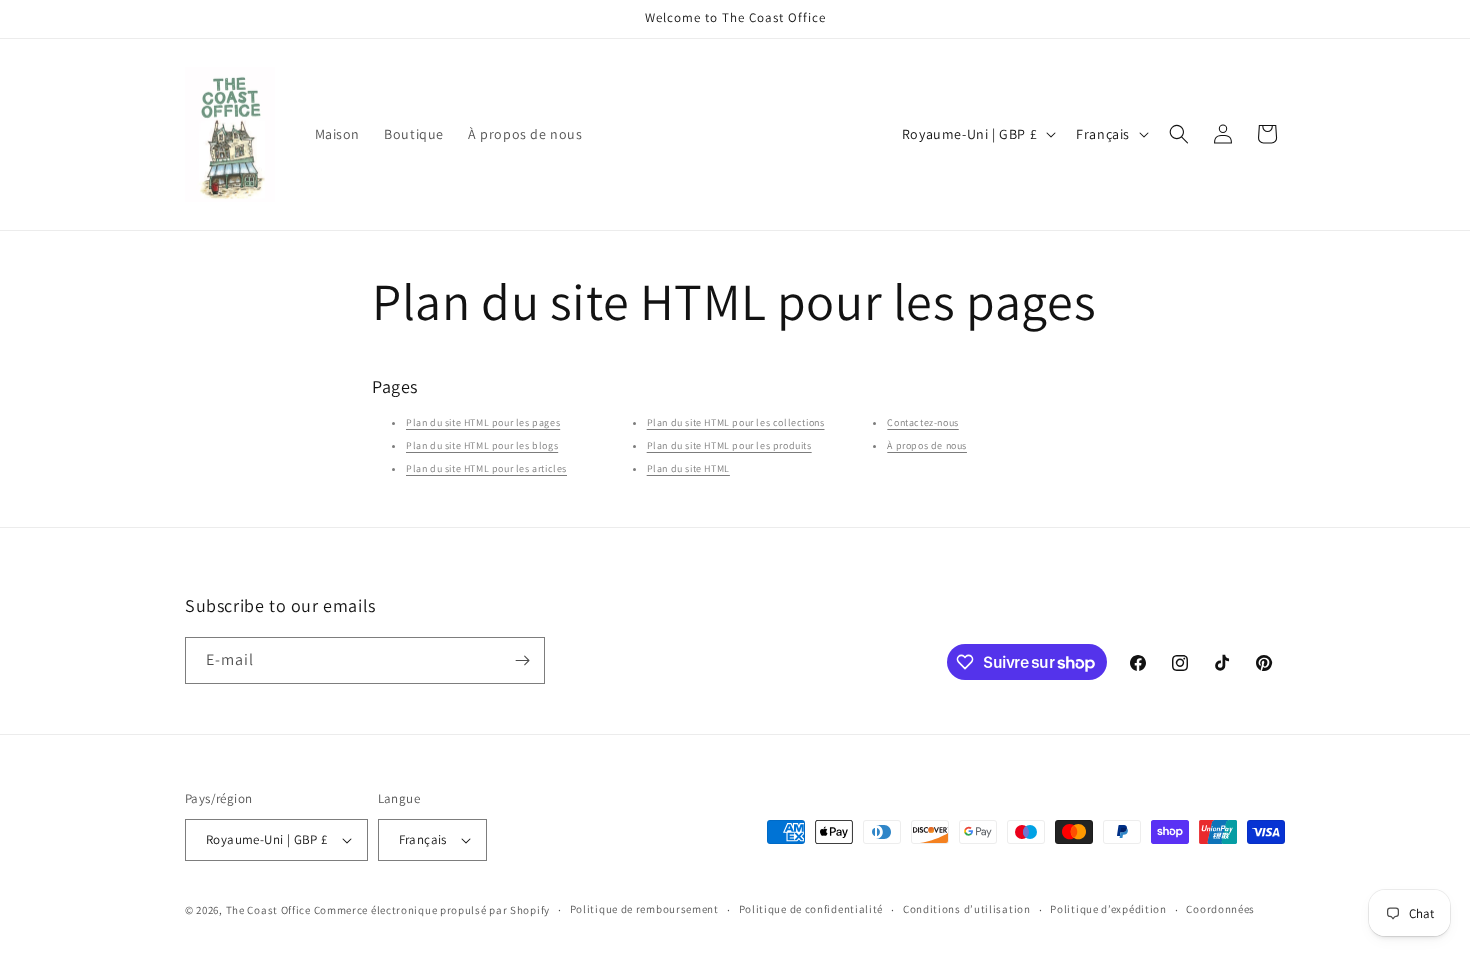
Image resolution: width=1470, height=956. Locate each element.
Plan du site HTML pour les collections (736, 423)
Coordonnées (1220, 909)
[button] (1179, 134)
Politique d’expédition (1108, 909)
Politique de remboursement (644, 909)
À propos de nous (927, 446)
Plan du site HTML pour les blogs (482, 446)
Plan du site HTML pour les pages (483, 423)
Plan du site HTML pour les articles (486, 469)
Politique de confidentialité (811, 909)
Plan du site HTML (688, 469)
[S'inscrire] (522, 660)
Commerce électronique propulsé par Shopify (432, 910)
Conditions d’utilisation (967, 909)
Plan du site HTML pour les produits (729, 446)
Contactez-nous (922, 423)
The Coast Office (268, 910)
